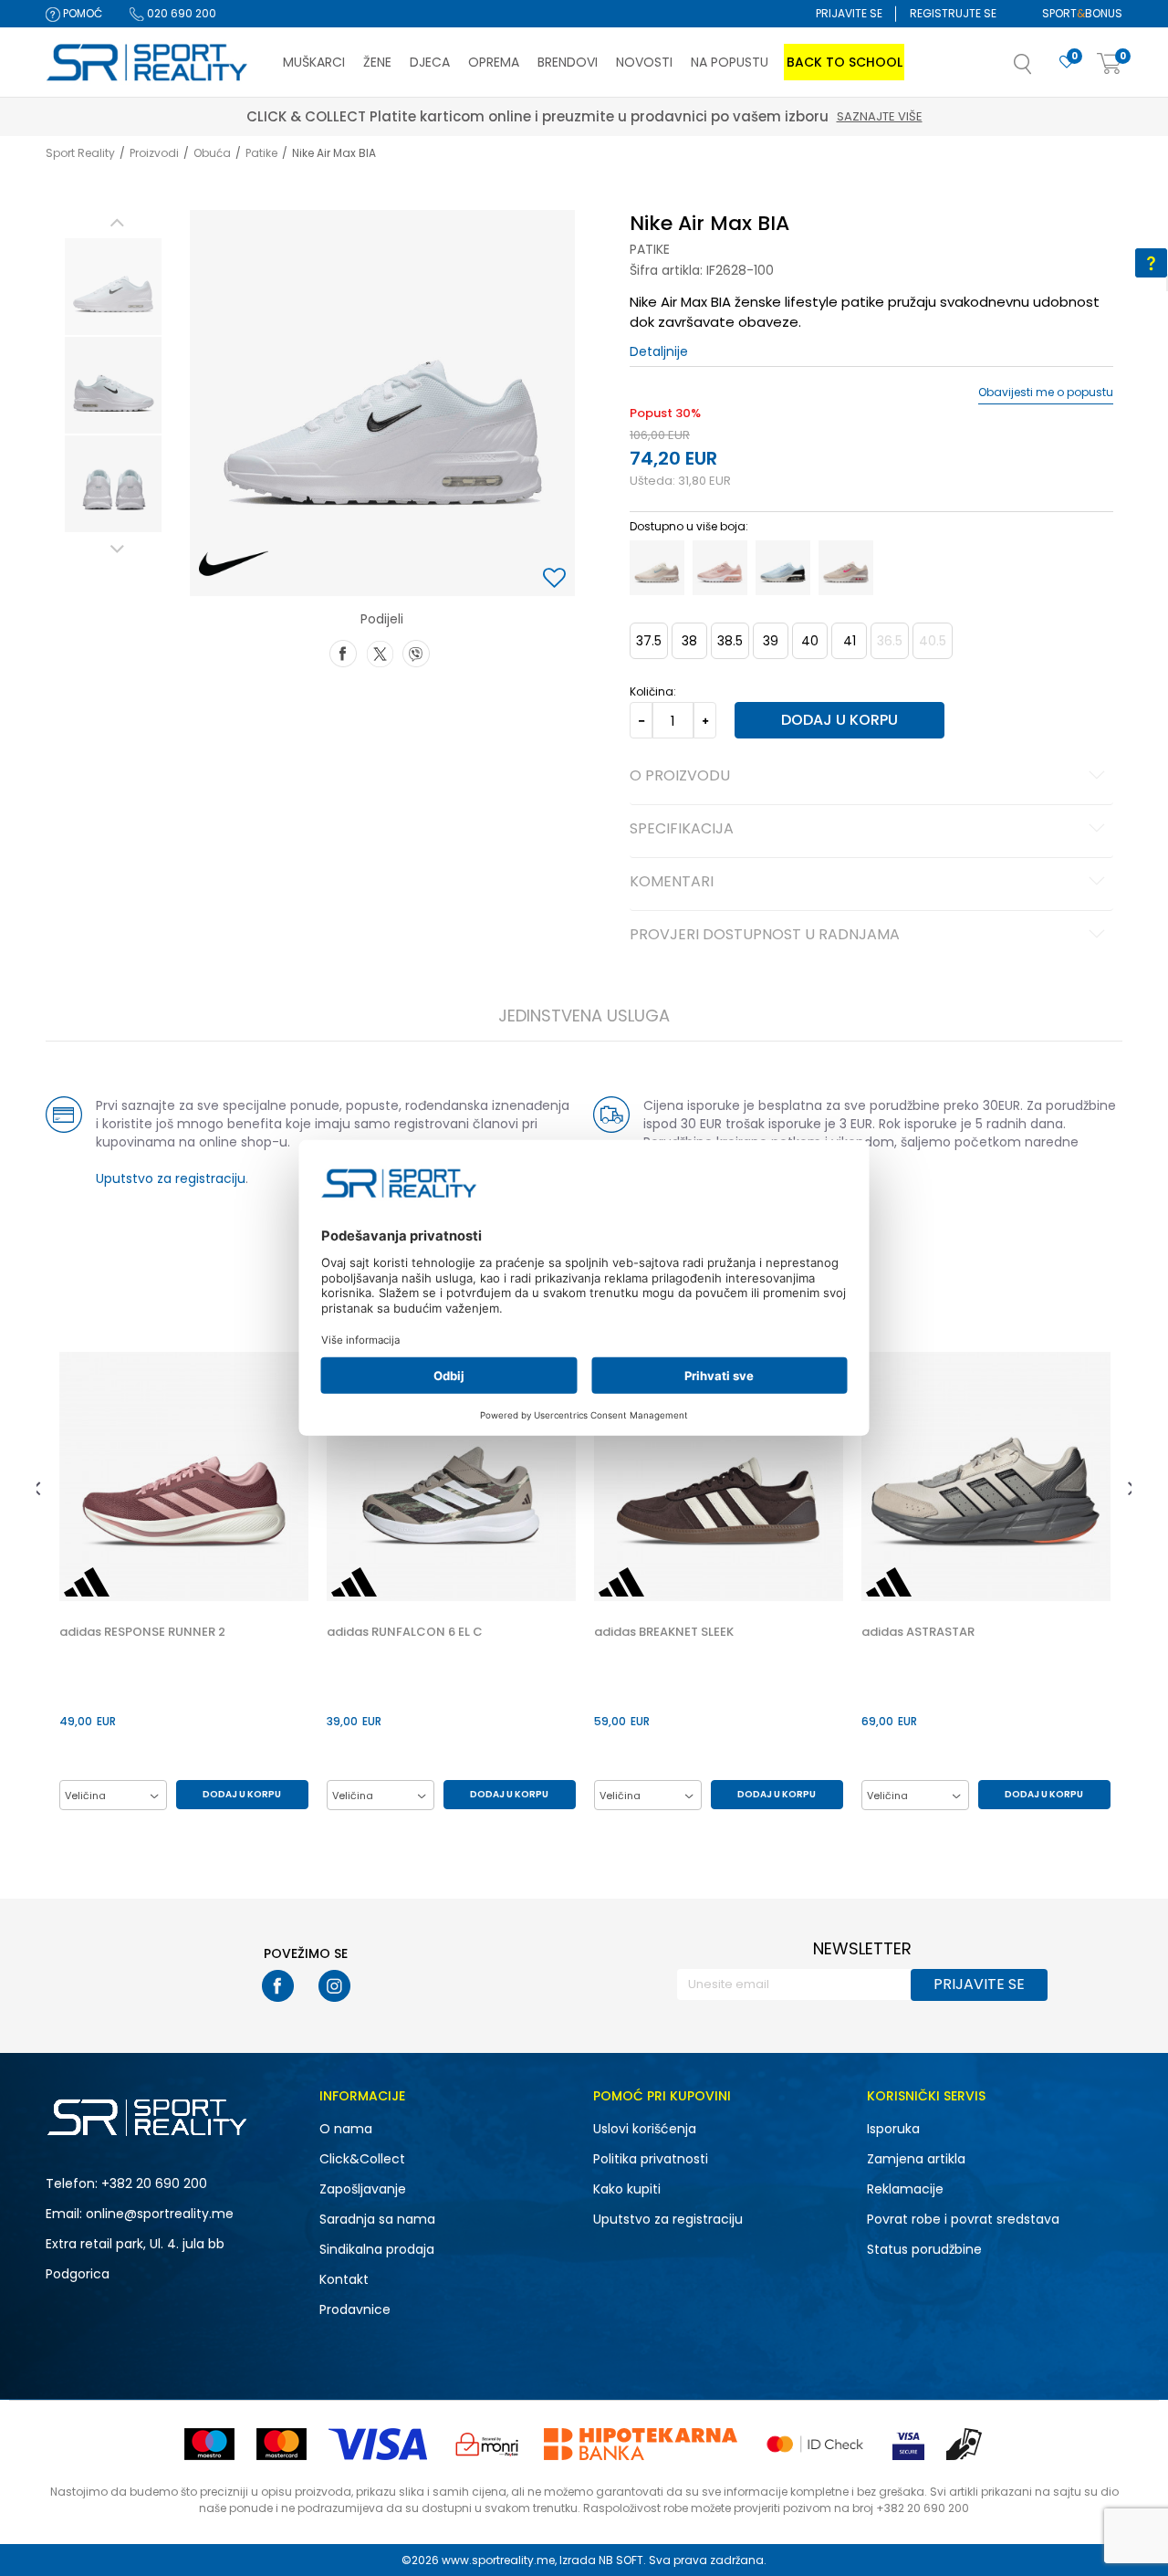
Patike (261, 153)
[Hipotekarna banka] (641, 2444)
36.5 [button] (890, 641)
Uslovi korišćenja (645, 2129)
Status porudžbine (924, 2249)
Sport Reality (80, 153)
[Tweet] (380, 652)
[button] (1041, 69)
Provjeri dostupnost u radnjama (765, 936)
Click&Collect (362, 2159)
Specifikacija (682, 830)
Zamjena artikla (916, 2159)
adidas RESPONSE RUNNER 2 (142, 1632)
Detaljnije (659, 351)
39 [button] (771, 641)
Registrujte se (953, 13)
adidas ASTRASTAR (918, 1632)
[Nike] (234, 564)
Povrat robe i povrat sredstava (963, 2219)
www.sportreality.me (498, 2560)
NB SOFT (621, 2560)
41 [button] (850, 641)
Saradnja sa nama (377, 2219)
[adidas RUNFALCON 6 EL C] (451, 1476)
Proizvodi (154, 153)
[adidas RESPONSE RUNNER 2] (184, 1476)
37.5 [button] (649, 641)
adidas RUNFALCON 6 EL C (405, 1632)
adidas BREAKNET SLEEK (664, 1632)
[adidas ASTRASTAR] (986, 1476)
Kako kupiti (627, 2189)
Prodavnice (355, 2309)
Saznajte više (669, 116)
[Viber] (416, 652)
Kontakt (344, 2279)
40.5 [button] (933, 641)
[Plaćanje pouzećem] (965, 2444)
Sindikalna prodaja (377, 2249)
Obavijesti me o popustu (1046, 393)
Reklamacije (905, 2189)
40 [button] (810, 641)
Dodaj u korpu (839, 720)
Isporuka (893, 2129)
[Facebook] (343, 652)
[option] (113, 287)
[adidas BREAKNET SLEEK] (719, 1476)
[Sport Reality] (148, 63)
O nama (346, 2129)
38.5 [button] (730, 641)
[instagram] (334, 1986)
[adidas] (87, 1582)
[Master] (282, 2444)
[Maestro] (209, 2444)
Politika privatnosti (651, 2159)
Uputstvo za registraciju (171, 1178)
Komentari (672, 883)
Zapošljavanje (363, 2189)
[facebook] (278, 1986)
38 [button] (689, 641)
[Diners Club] (487, 2444)
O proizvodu (680, 777)
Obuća (212, 153)
